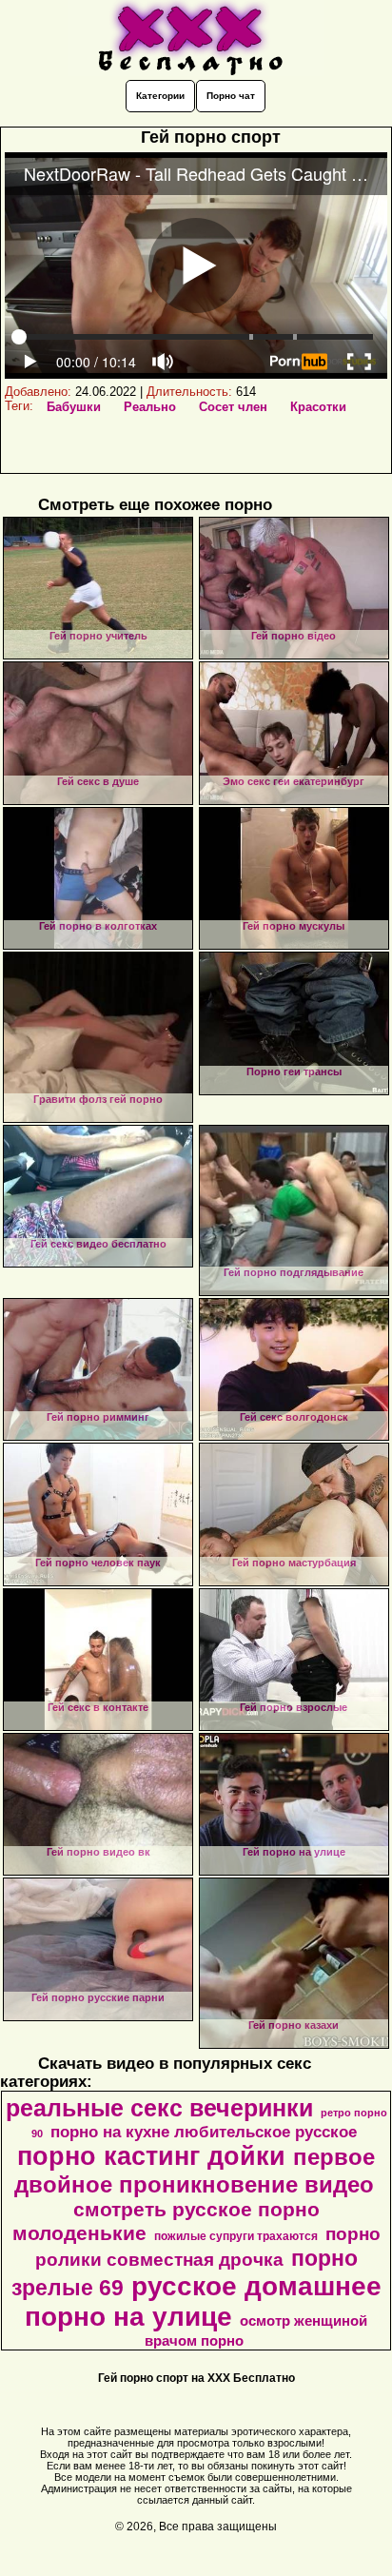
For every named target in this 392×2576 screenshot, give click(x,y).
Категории (160, 96)
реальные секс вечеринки (159, 2108)
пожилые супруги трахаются (236, 2236)
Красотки (318, 407)
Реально (150, 407)
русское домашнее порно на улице (203, 2301)
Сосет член (233, 407)
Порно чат (231, 96)
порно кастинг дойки (151, 2156)
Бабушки (74, 407)
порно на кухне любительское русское (204, 2132)
